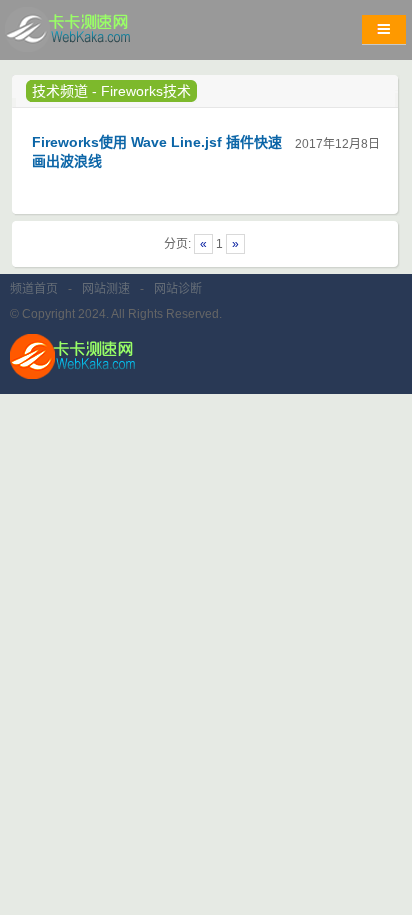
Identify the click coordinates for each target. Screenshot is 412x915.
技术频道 (60, 91)
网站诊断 (178, 289)
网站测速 (106, 289)
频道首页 (34, 289)
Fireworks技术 (146, 91)
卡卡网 (90, 35)
